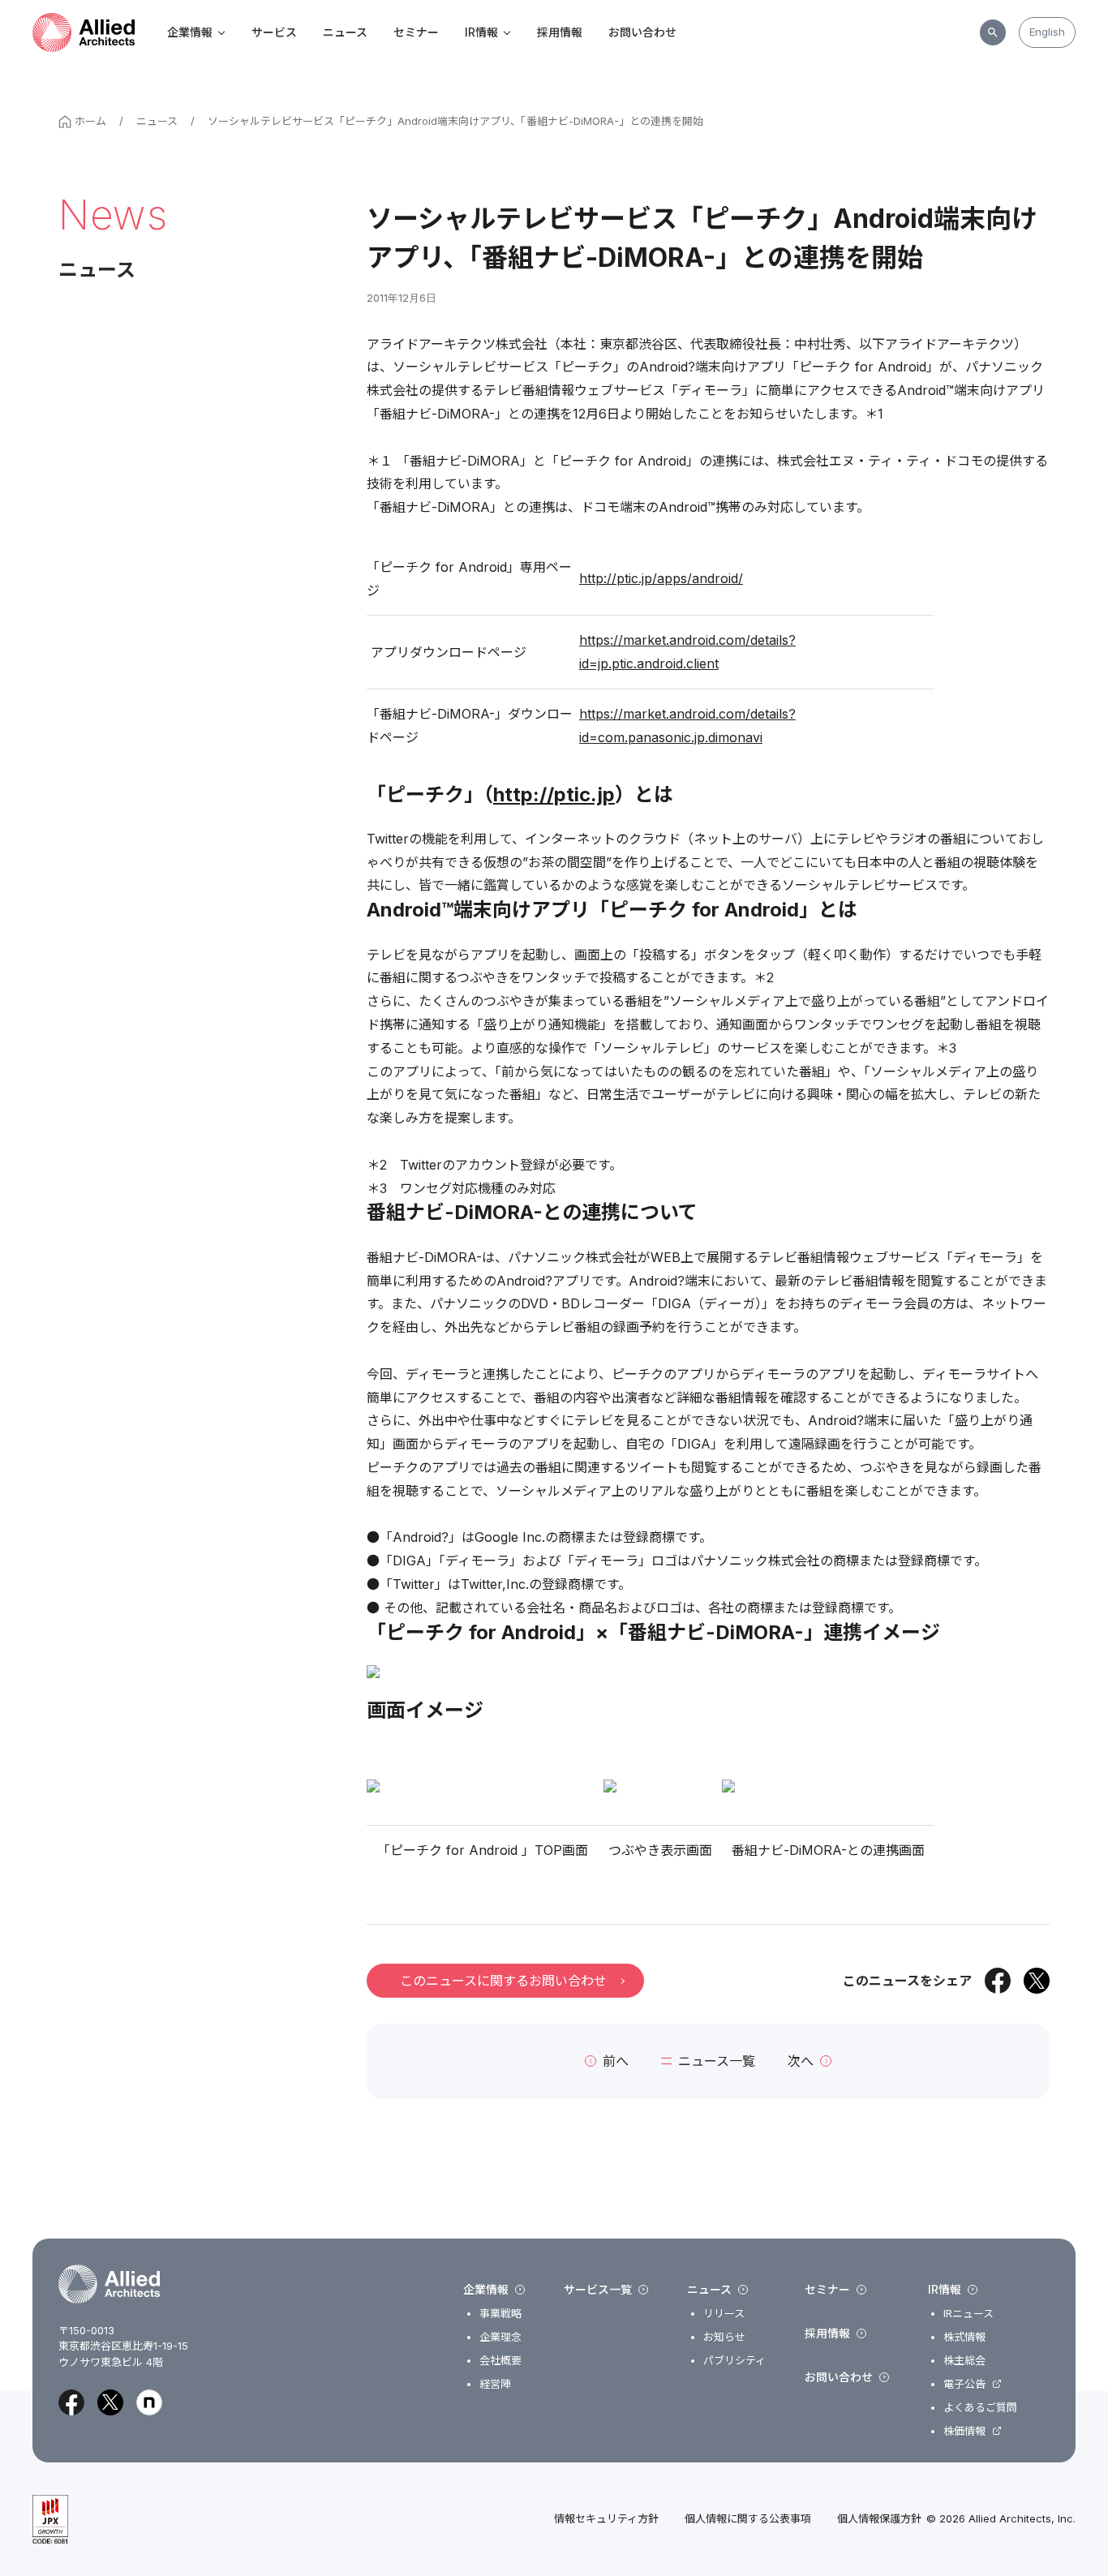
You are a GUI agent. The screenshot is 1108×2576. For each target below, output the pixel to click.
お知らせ (724, 2337)
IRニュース (968, 2314)
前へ (616, 2061)
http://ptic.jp (554, 794)
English (1047, 32)
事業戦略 (500, 2314)
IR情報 (481, 32)
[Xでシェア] (1037, 1981)
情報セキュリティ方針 (606, 2519)
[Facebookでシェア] (998, 1981)
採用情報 (560, 32)
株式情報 (964, 2337)
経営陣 (495, 2384)
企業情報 (190, 32)
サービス (274, 32)
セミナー (416, 32)
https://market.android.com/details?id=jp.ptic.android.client (687, 652)
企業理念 (500, 2337)
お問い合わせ (642, 32)
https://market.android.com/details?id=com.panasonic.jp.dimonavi (687, 726)
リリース (724, 2314)
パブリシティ (734, 2361)
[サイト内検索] (993, 32)
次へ (801, 2061)
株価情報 (964, 2431)
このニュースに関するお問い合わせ (503, 1981)
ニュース (345, 32)
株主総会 (964, 2361)
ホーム (90, 121)
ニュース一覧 (717, 2061)
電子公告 (964, 2384)
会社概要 (500, 2361)
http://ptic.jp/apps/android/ (661, 578)
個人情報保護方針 (879, 2519)
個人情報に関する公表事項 (748, 2519)
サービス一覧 (598, 2290)
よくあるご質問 (980, 2408)
